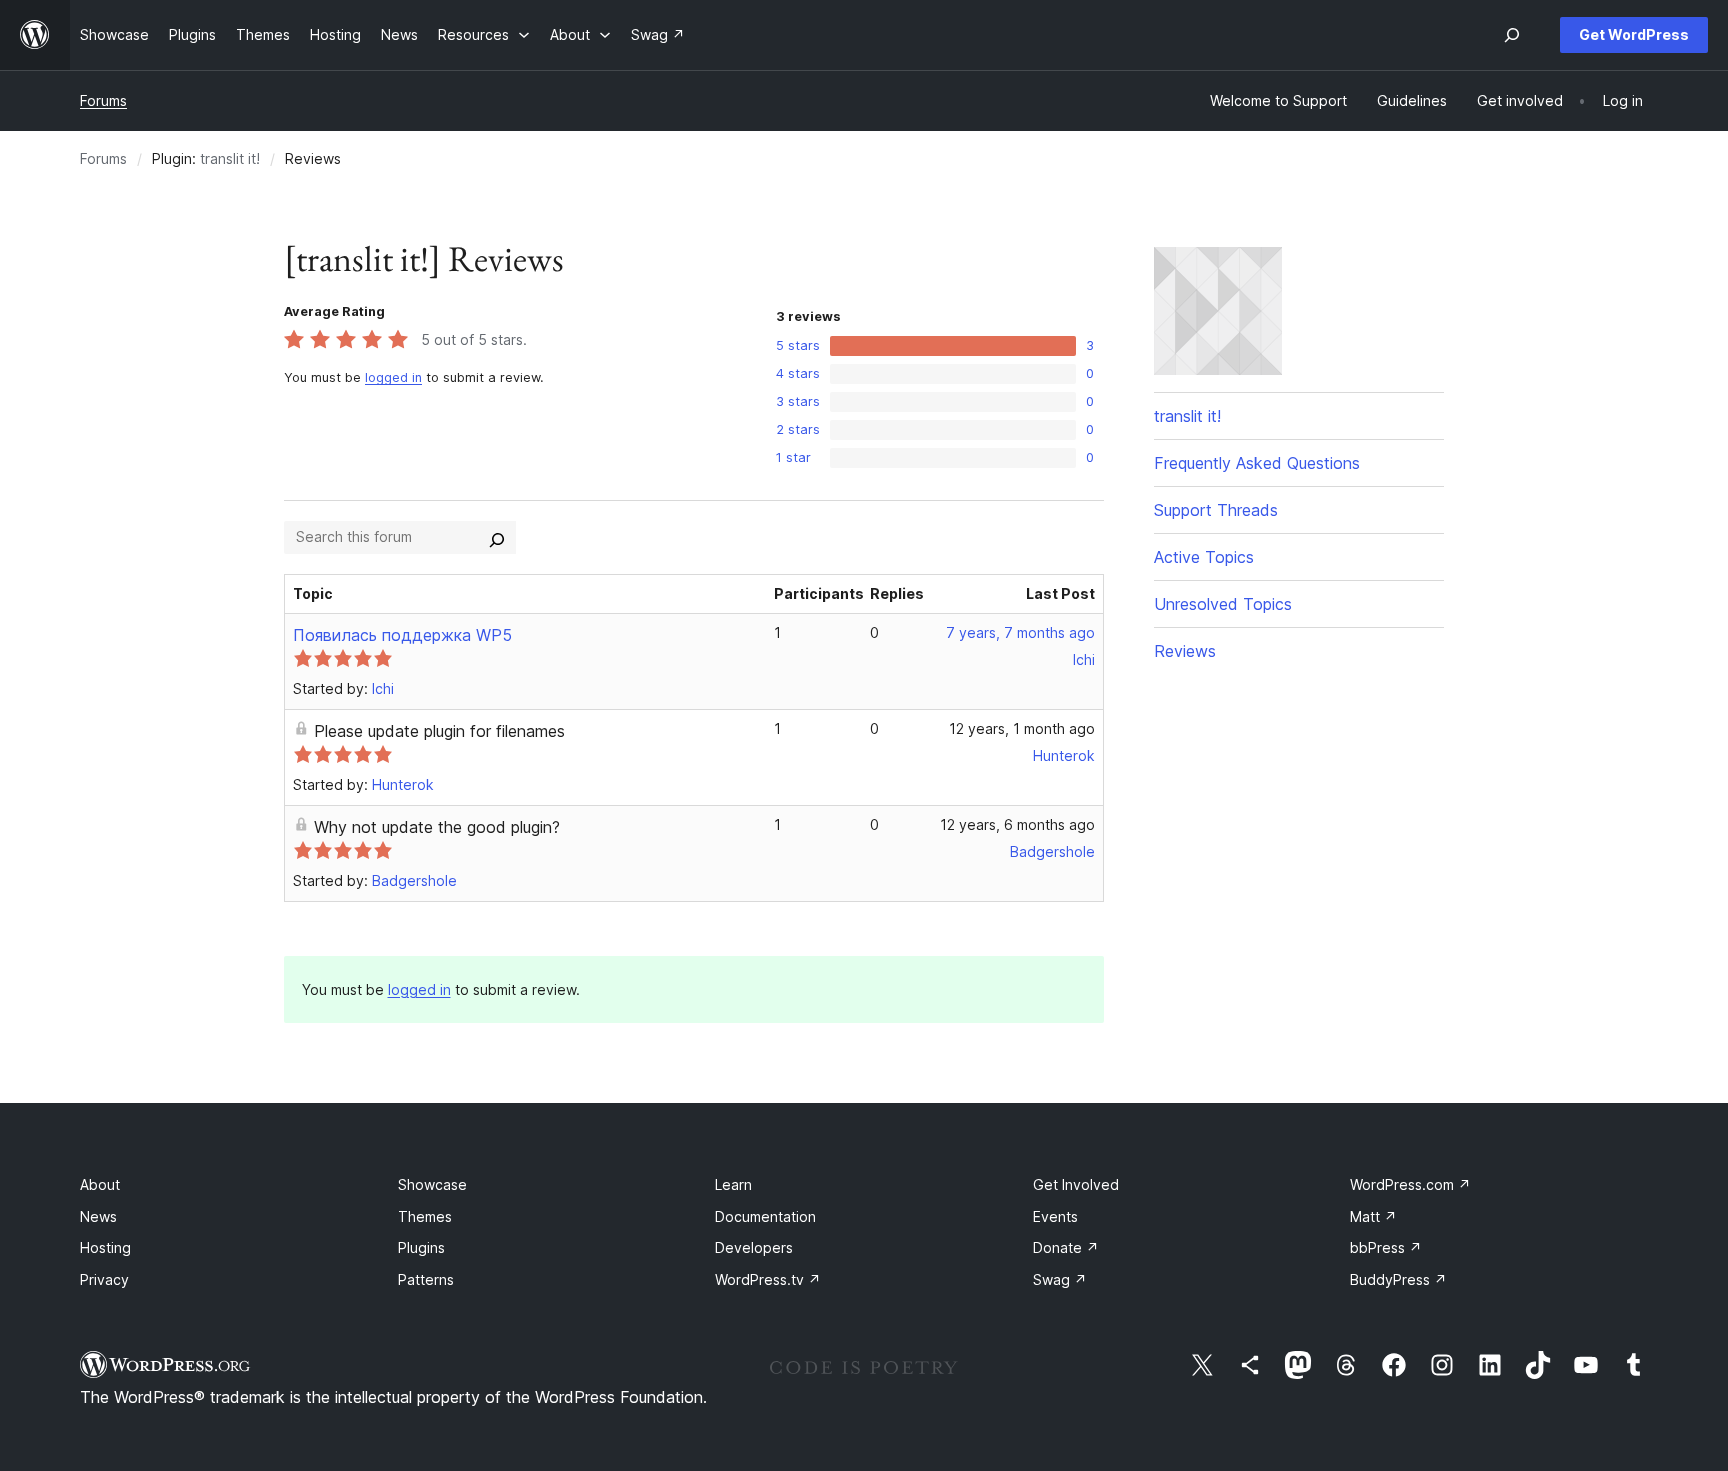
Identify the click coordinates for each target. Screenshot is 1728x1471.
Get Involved (1076, 1184)
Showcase (432, 1184)
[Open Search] (1512, 35)
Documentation (765, 1216)
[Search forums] (497, 537)
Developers (754, 1247)
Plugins (421, 1247)
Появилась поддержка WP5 (402, 635)
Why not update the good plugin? (437, 827)
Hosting (105, 1247)
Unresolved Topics (1223, 604)
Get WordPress (1634, 34)
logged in (393, 377)
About (100, 1184)
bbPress (1386, 1247)
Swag (1060, 1279)
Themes (425, 1216)
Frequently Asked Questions (1257, 463)
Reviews (1185, 651)
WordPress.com (1410, 1184)
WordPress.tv (768, 1279)
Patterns (426, 1279)
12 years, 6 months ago (1017, 824)
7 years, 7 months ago (1020, 632)
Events (1055, 1216)
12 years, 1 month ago (1022, 728)
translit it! (230, 158)
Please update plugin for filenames (439, 731)
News (98, 1216)
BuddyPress (1398, 1279)
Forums (103, 100)
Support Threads (1216, 510)
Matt (1373, 1216)
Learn (733, 1184)
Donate (1066, 1247)
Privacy (104, 1279)
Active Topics (1204, 557)
